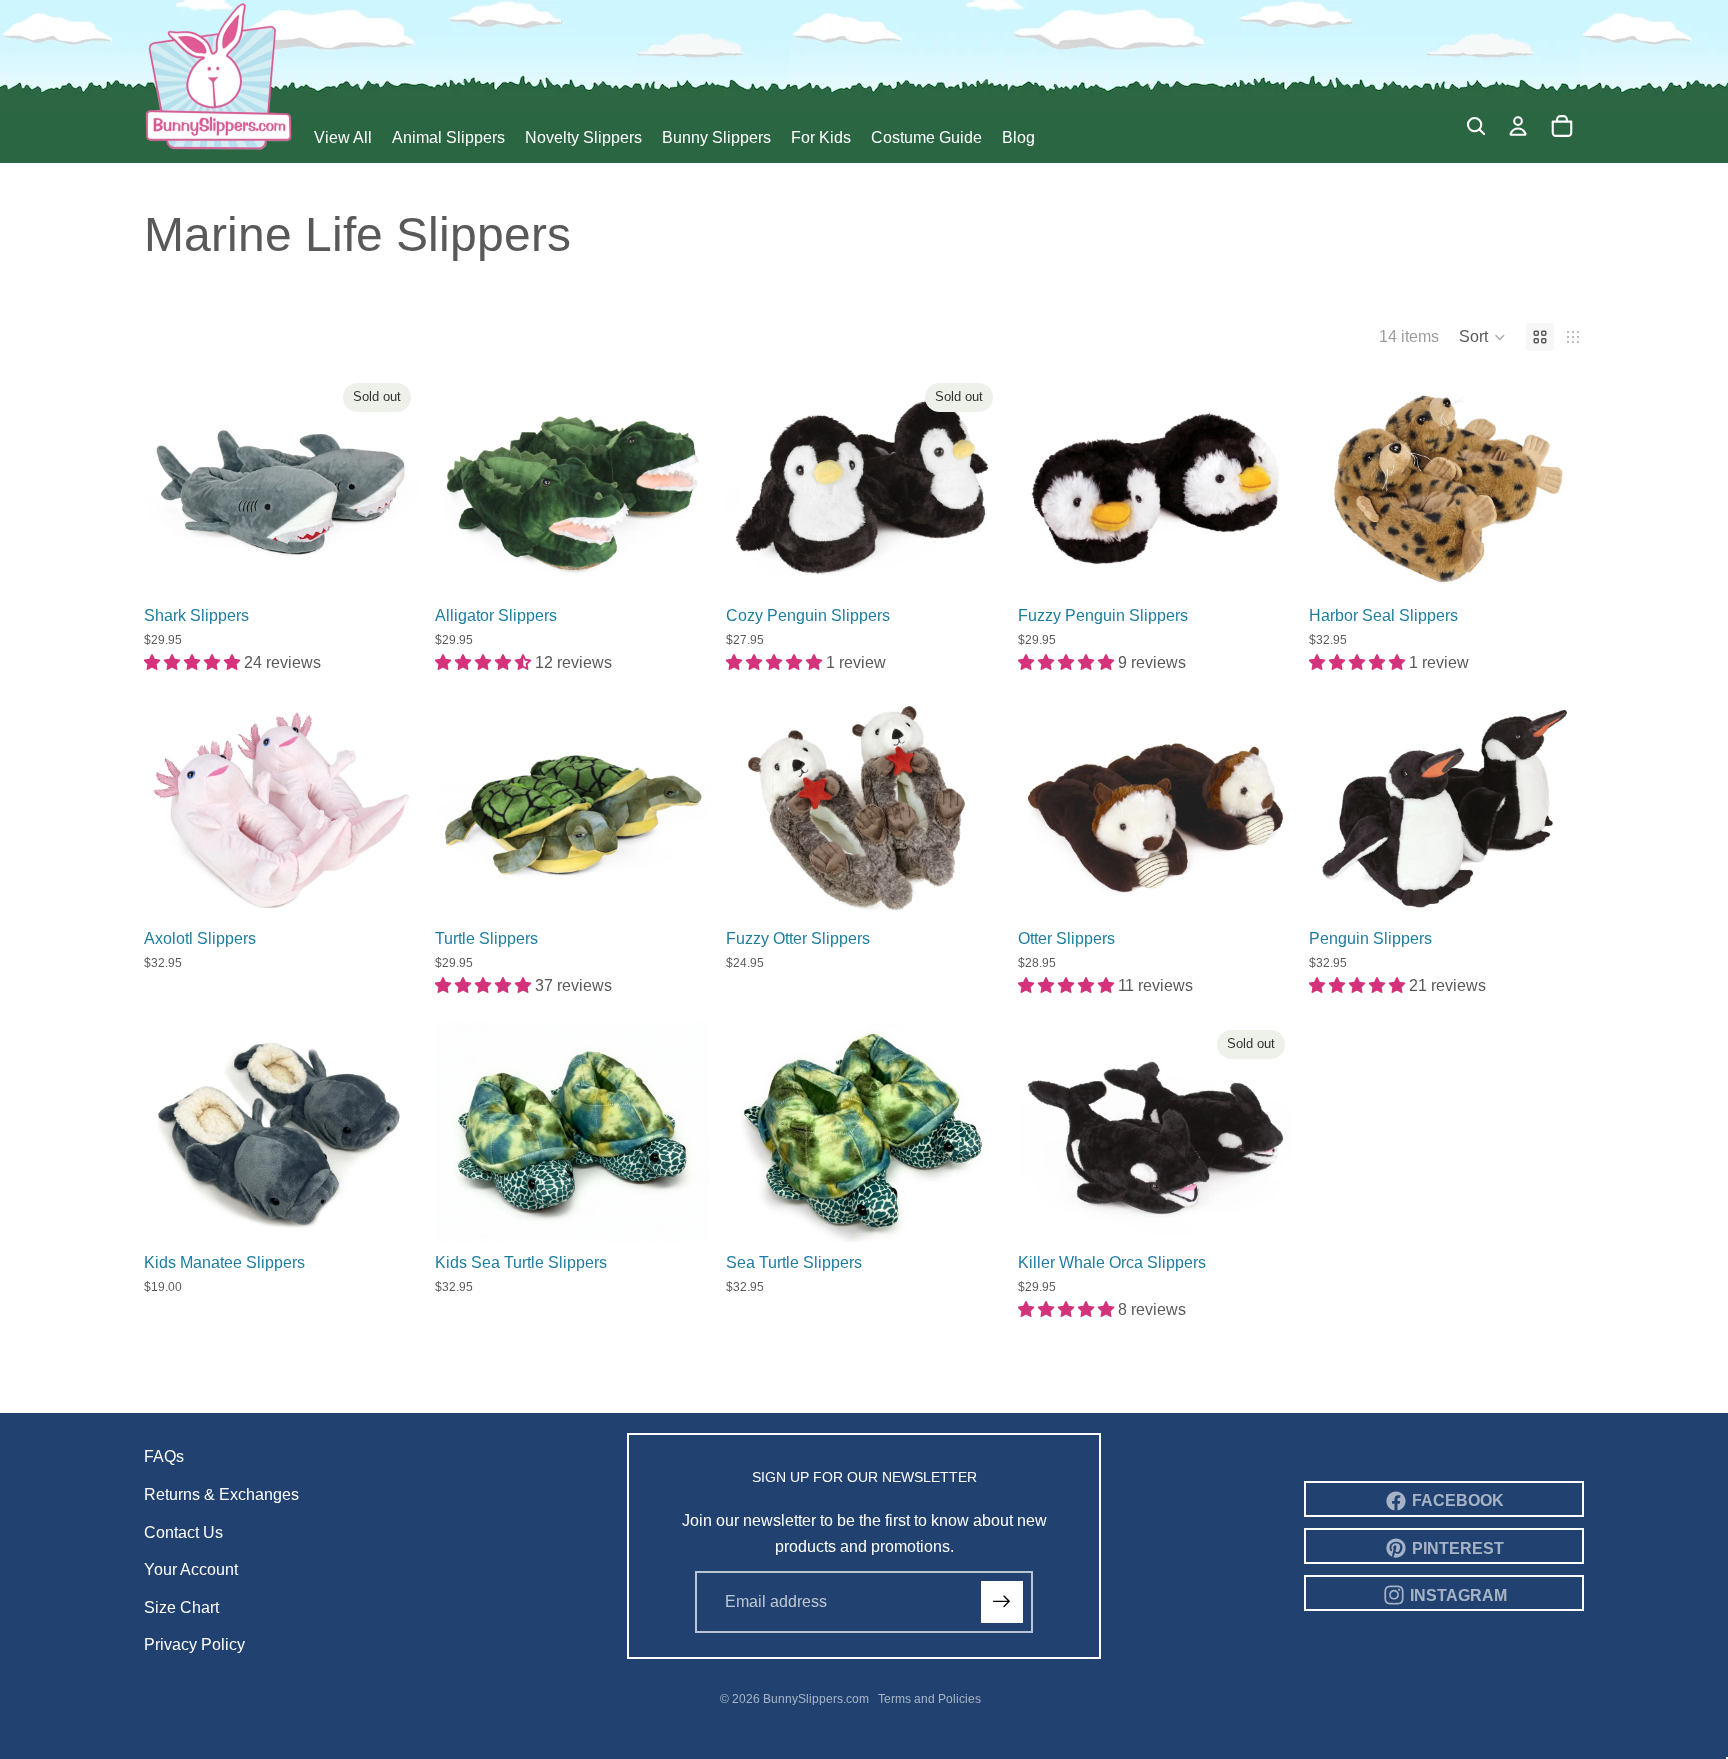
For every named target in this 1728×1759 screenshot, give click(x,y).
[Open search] (1476, 126)
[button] (1482, 337)
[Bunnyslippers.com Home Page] (219, 75)
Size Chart (181, 1607)
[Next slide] (389, 485)
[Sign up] (1002, 1602)
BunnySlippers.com (816, 1699)
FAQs (164, 1456)
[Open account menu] (1518, 126)
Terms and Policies (929, 1699)
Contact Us (183, 1532)
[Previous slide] (174, 485)
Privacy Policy (194, 1644)
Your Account (191, 1569)
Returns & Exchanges (221, 1494)
